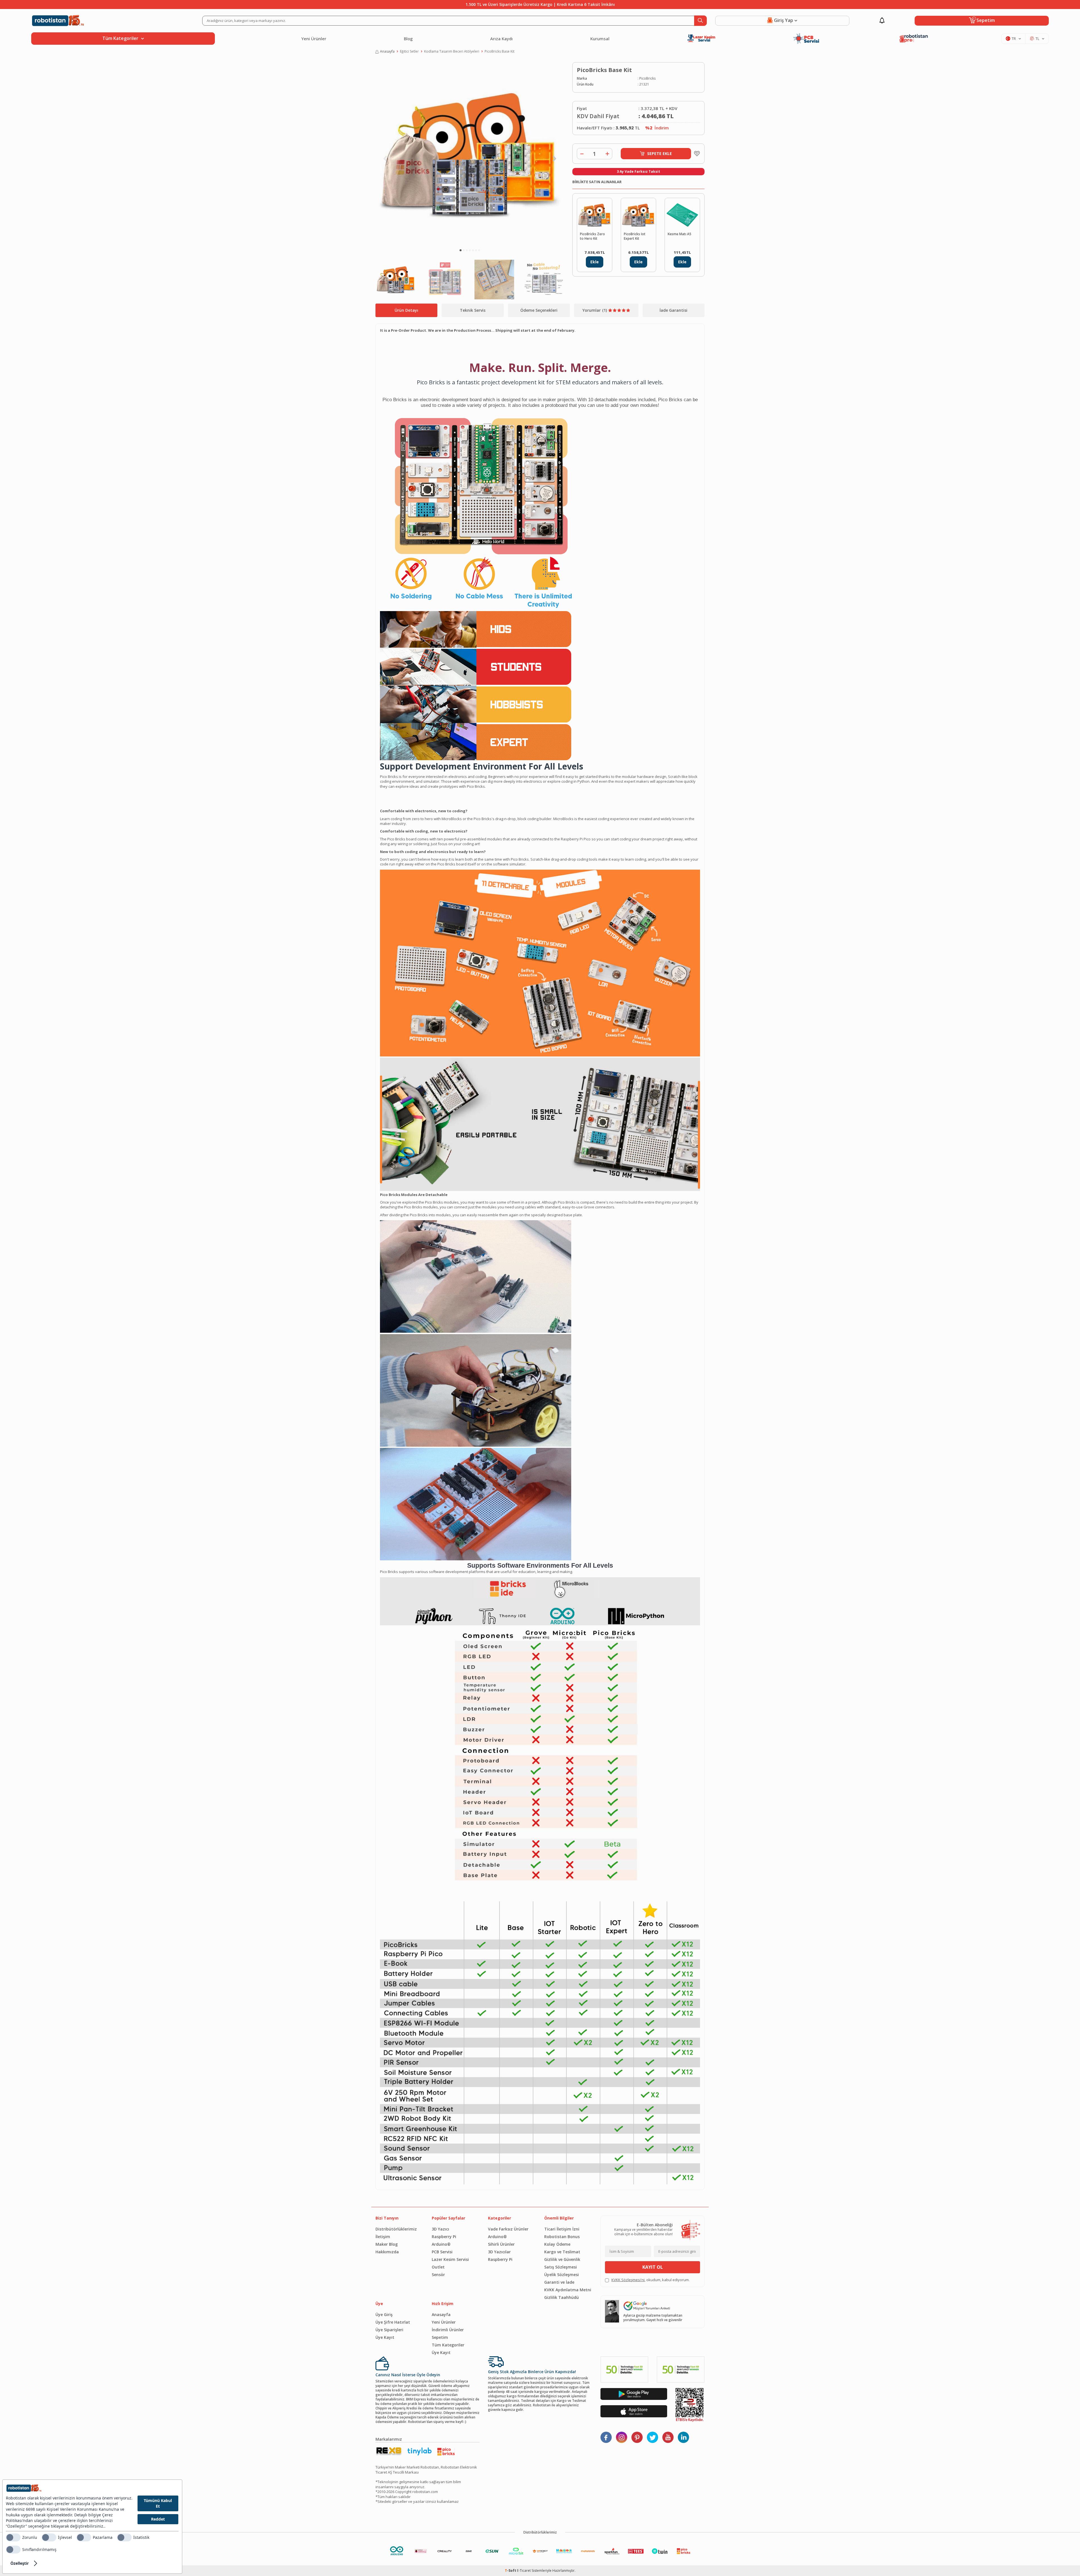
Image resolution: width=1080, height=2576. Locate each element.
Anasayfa (387, 51)
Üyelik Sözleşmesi (562, 2275)
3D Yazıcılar (499, 2252)
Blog (408, 39)
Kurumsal (600, 39)
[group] (470, 154)
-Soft (511, 2571)
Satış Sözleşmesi (561, 2267)
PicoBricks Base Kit (499, 51)
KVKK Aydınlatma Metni (568, 2290)
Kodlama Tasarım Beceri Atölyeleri (452, 51)
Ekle (595, 262)
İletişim (383, 2237)
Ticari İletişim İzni (562, 2229)
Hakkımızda (387, 2252)
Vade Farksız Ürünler (508, 2229)
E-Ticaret (524, 2571)
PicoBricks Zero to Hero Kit (592, 236)
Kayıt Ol (653, 2267)
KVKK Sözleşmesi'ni (628, 2280)
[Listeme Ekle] (696, 154)
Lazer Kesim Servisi (450, 2259)
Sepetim (440, 2337)
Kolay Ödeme (557, 2244)
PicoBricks (647, 78)
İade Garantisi (673, 310)
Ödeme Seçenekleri (539, 310)
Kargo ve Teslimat (562, 2252)
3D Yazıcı (440, 2229)
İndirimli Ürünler (448, 2330)
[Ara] (700, 21)
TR (1014, 39)
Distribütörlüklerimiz (396, 2229)
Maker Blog (387, 2244)
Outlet (438, 2267)
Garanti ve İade (559, 2282)
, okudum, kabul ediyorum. (651, 2280)
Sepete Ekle (660, 153)
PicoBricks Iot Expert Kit (635, 236)
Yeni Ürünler (314, 39)
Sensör (438, 2275)
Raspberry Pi (444, 2237)
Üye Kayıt (385, 2337)
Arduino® (441, 2244)
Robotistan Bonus (562, 2237)
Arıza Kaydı (501, 39)
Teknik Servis (473, 310)
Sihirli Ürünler (501, 2244)
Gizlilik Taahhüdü (562, 2297)
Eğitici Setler (409, 51)
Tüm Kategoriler (448, 2345)
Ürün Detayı (406, 310)
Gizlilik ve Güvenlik (562, 2259)
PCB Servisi (442, 2252)
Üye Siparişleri (389, 2330)
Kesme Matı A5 (679, 234)
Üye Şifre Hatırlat (393, 2322)
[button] (461, 250)
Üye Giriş (384, 2314)
